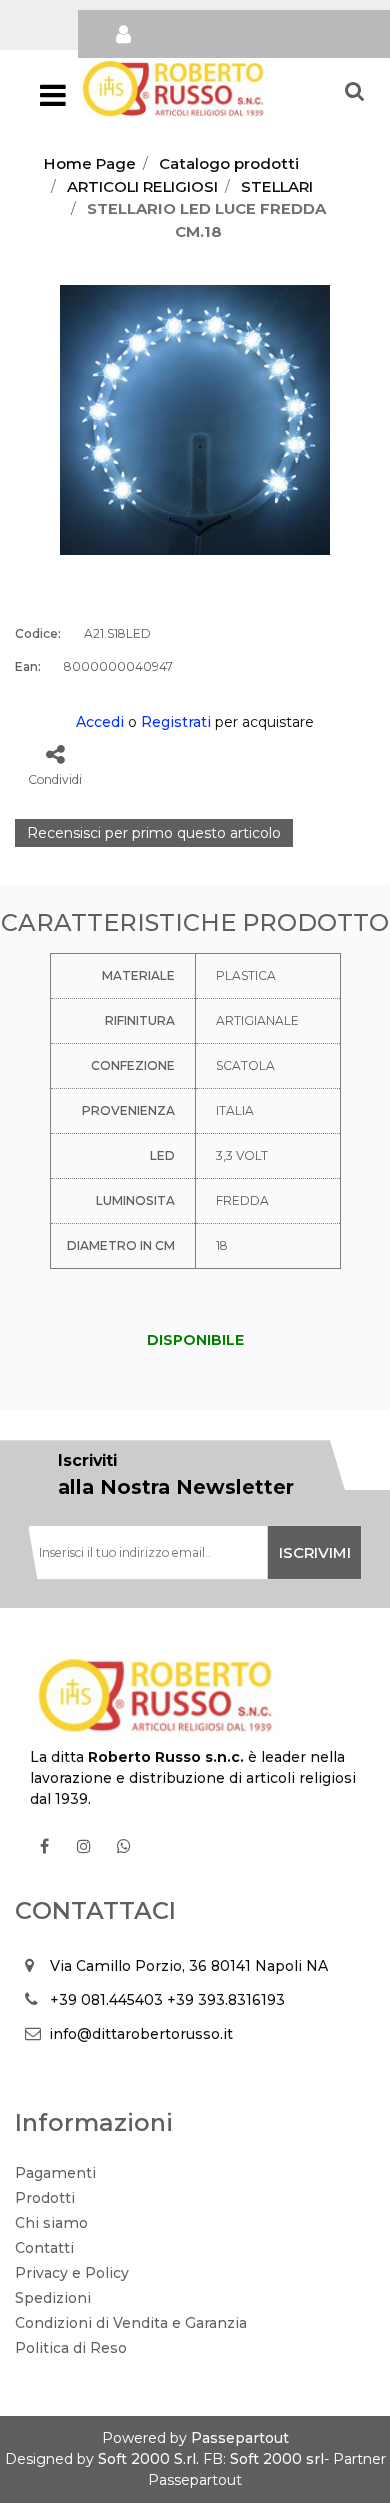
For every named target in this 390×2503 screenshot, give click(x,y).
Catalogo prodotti (229, 163)
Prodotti (45, 2198)
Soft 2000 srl (277, 2459)
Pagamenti (55, 2173)
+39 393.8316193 (226, 2000)
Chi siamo (51, 2223)
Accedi (100, 722)
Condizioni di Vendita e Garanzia (131, 2323)
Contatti (44, 2248)
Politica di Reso (71, 2348)
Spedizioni (53, 2298)
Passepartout (240, 2438)
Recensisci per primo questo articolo (154, 833)
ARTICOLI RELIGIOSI (142, 186)
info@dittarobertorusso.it (141, 2034)
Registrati (176, 722)
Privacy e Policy (72, 2273)
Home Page (90, 163)
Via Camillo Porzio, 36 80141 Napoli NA (189, 1966)
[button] (195, 419)
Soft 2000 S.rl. (148, 2459)
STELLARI (277, 186)
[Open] (53, 101)
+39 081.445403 (106, 2000)
